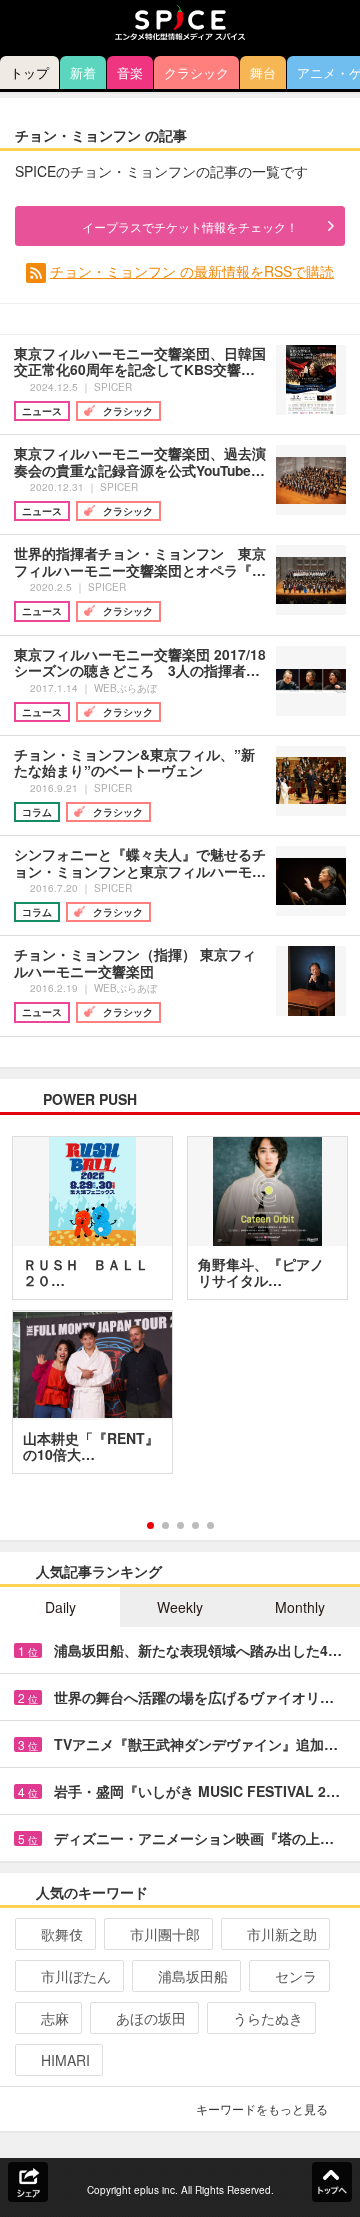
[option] (180, 1312)
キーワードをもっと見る (262, 2108)
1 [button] (150, 1525)
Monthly (300, 1607)
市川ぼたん (76, 1976)
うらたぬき (268, 2018)
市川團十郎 (165, 1934)
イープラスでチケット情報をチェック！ (190, 226)
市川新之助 (282, 1934)
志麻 (55, 2018)
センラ (296, 1976)
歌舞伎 (62, 1934)
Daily (60, 1607)
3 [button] (180, 1525)
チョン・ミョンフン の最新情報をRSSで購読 (192, 271)
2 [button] (165, 1525)
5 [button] (210, 1525)
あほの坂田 (151, 2018)
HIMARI (65, 2060)
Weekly (180, 1607)
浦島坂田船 (193, 1976)
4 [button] (195, 1525)
